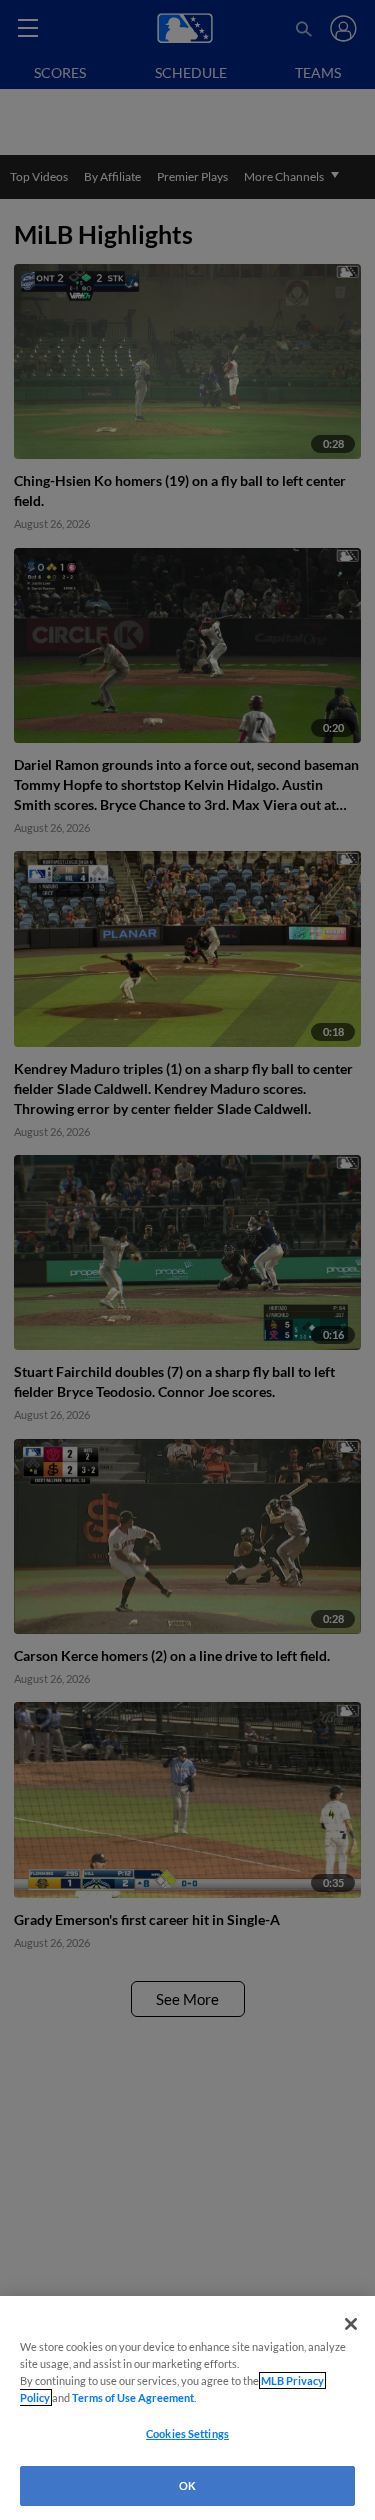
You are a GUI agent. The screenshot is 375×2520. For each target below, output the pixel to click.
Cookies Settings (187, 2433)
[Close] (351, 2324)
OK (187, 2485)
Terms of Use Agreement (133, 2397)
